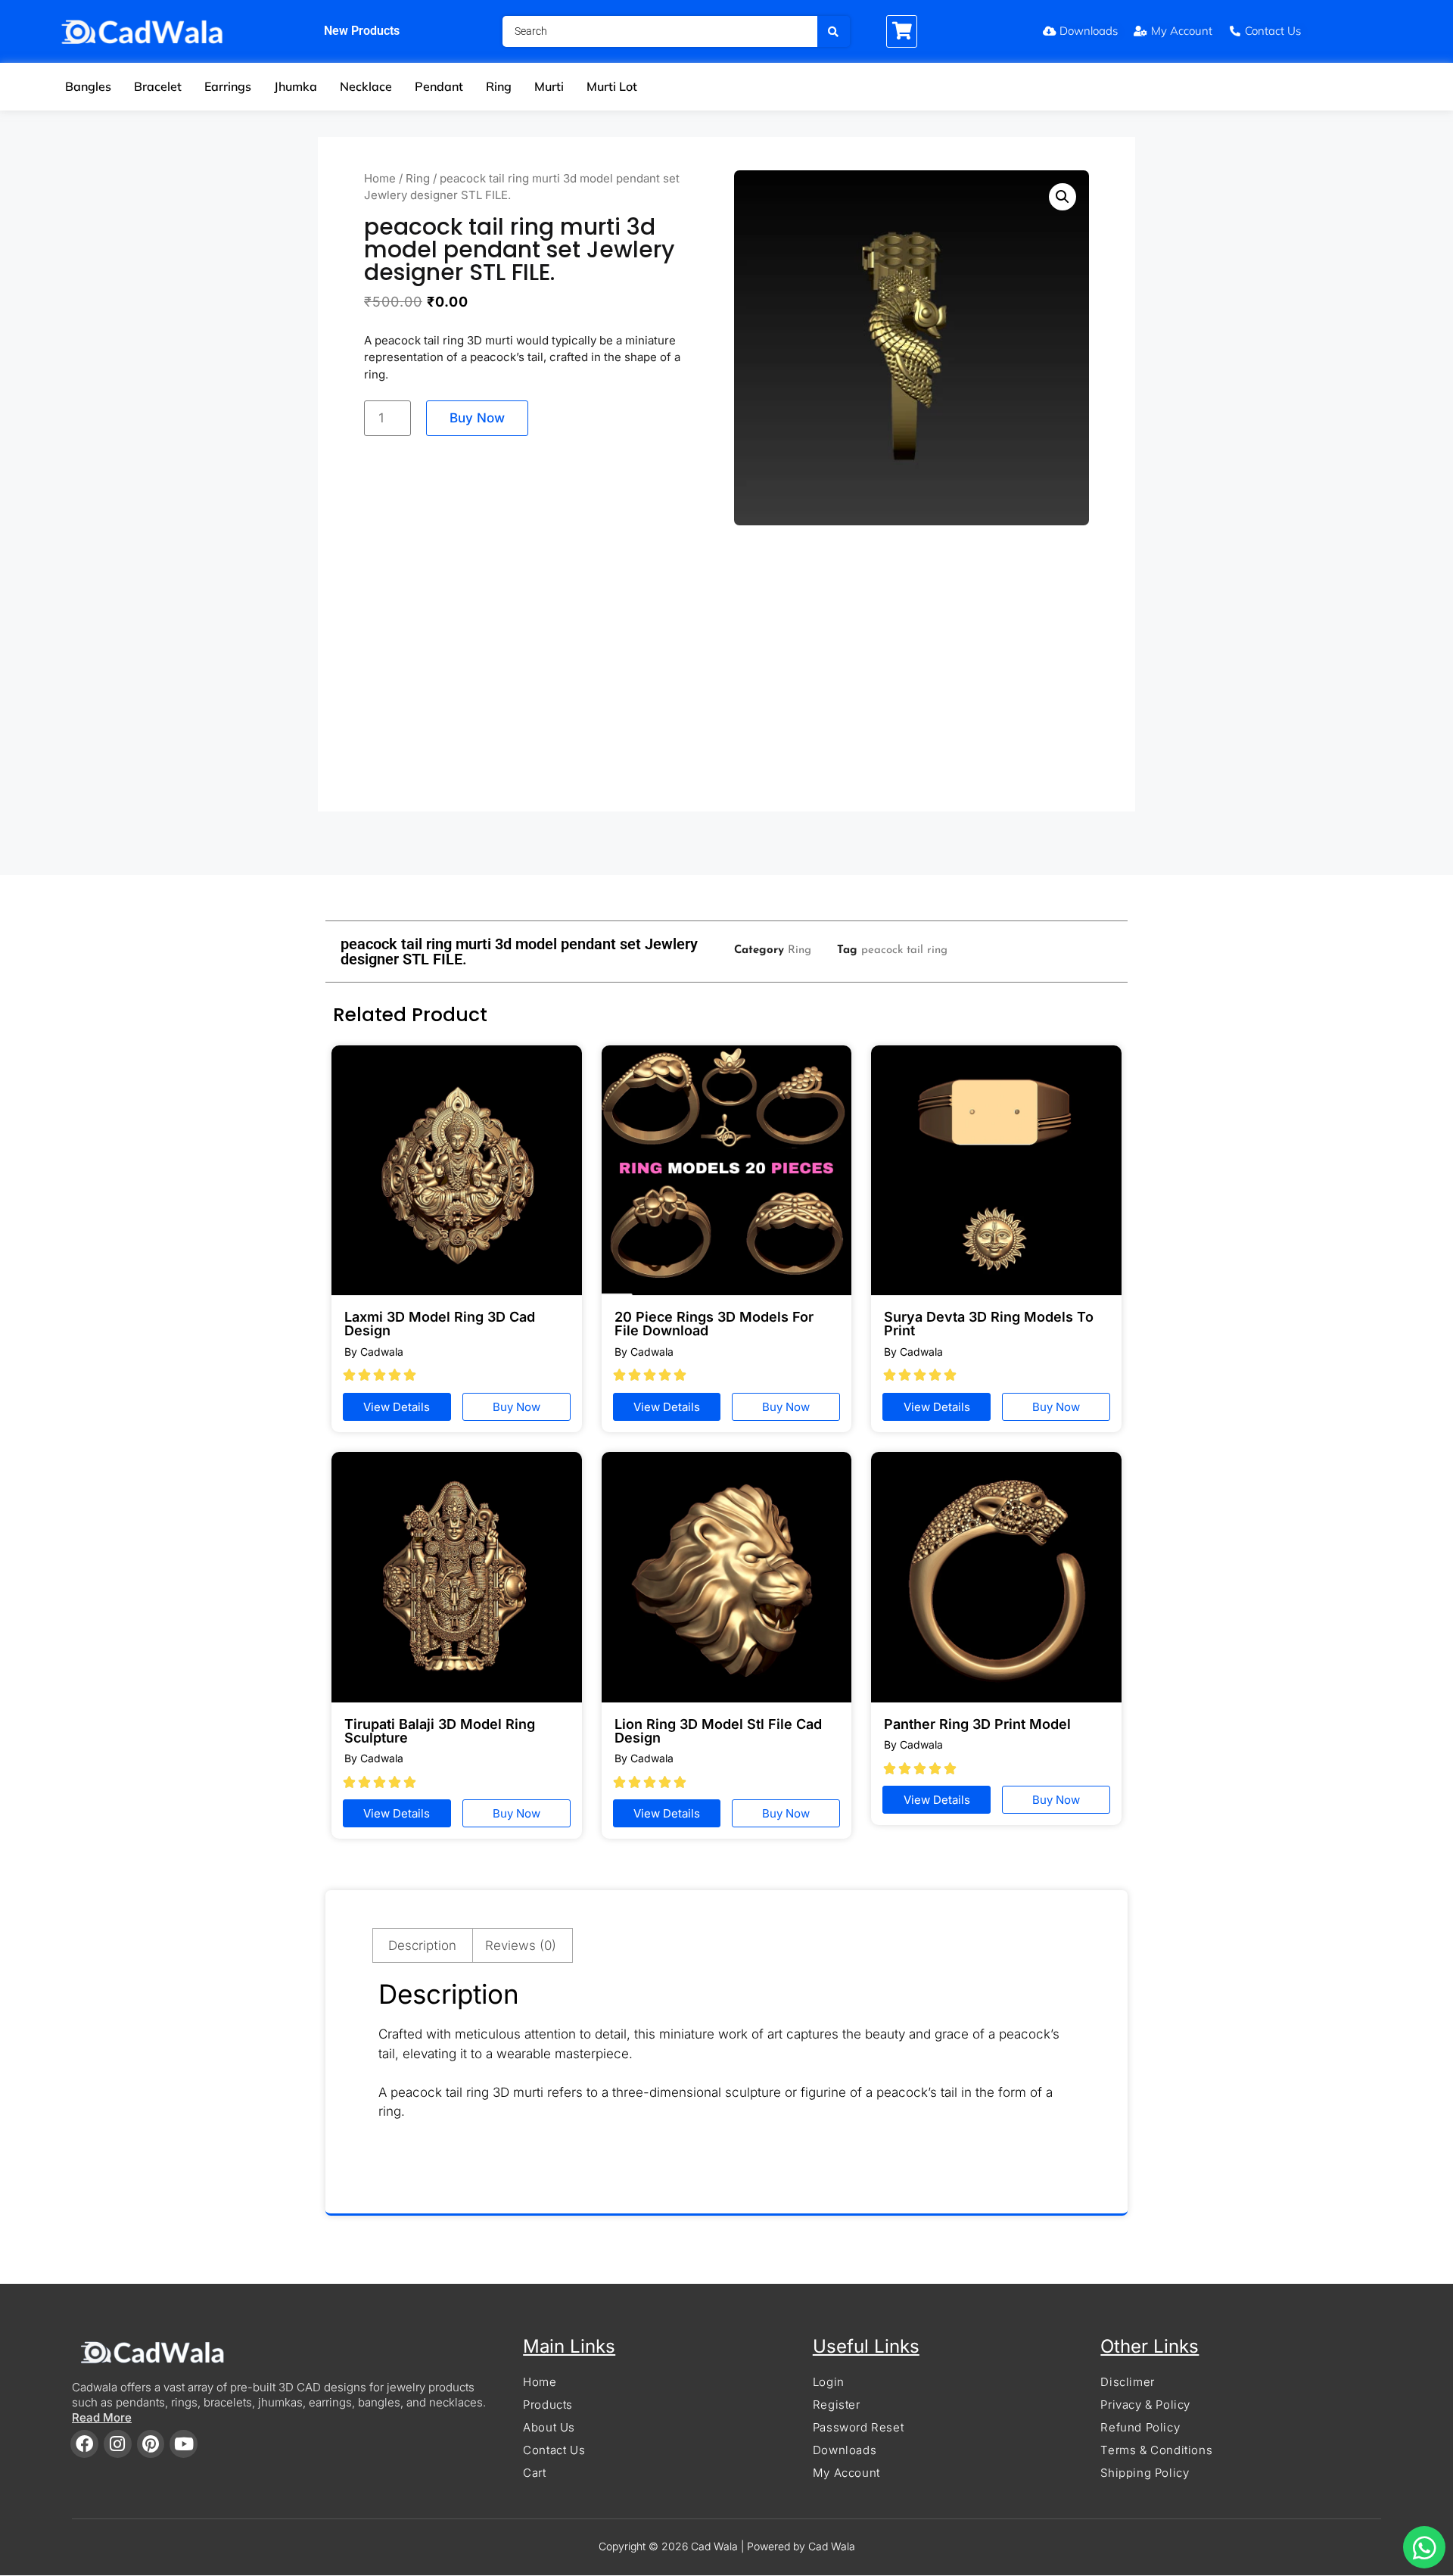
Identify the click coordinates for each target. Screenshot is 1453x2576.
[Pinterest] (151, 2444)
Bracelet (158, 86)
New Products (362, 31)
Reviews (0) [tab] (521, 1945)
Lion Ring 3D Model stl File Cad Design (718, 1731)
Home (380, 178)
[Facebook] (84, 2444)
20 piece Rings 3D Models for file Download (714, 1324)
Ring (499, 86)
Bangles (88, 86)
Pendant (439, 86)
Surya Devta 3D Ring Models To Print (989, 1324)
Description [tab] (422, 1945)
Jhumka (296, 86)
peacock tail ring (904, 950)
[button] (1063, 197)
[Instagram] (118, 2444)
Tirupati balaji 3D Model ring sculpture (440, 1731)
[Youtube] (184, 2444)
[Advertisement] (726, 672)
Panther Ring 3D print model (977, 1724)
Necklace (366, 86)
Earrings (228, 86)
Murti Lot (612, 86)
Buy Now (477, 418)
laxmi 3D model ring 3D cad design (440, 1324)
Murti (549, 86)
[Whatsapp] (1424, 2547)
